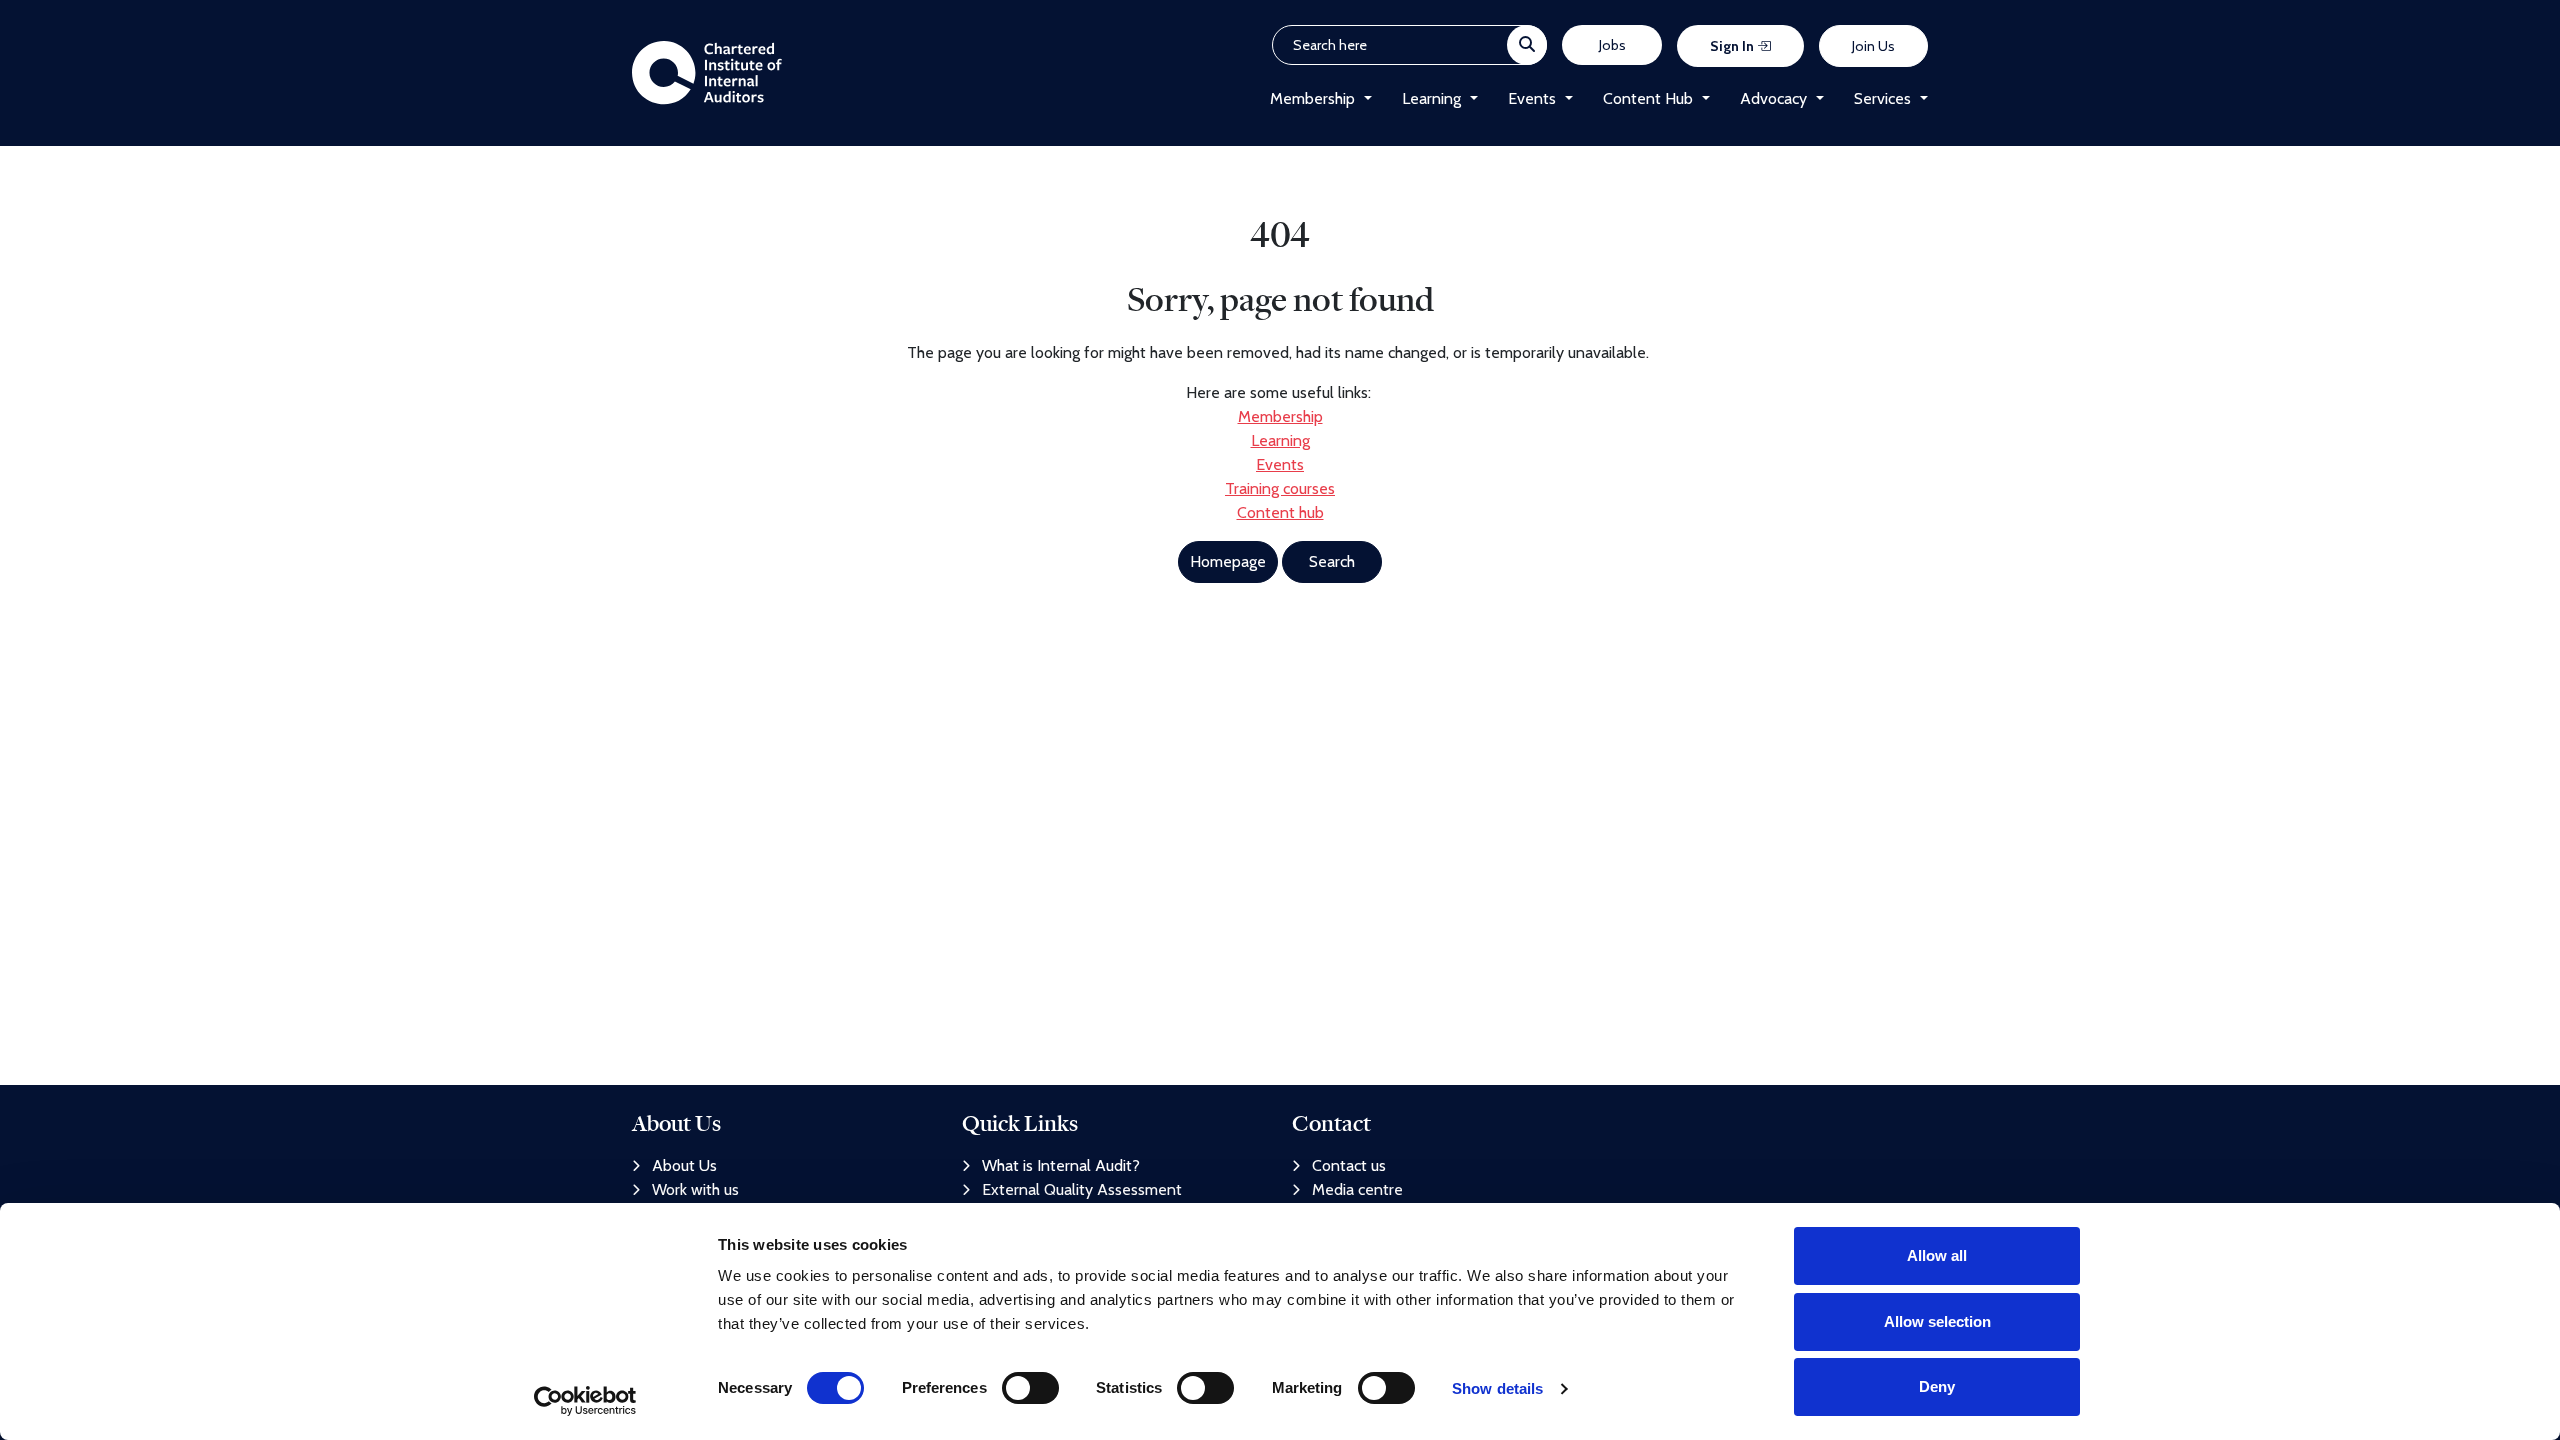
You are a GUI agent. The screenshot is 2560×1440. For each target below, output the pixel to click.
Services (1882, 98)
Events (1532, 98)
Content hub (1280, 512)
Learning (1431, 98)
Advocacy (1773, 98)
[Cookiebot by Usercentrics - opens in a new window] (585, 1401)
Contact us (1349, 1165)
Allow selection (1937, 1321)
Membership (1312, 98)
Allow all (1937, 1255)
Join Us (1873, 46)
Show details (1497, 1388)
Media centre (1357, 1189)
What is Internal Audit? (1061, 1165)
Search (1332, 561)
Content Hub (1648, 98)
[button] (1363, 99)
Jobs (1612, 45)
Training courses (1280, 488)
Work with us (695, 1189)
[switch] (1030, 1388)
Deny (1937, 1386)
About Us (684, 1165)
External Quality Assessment (1082, 1189)
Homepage (1228, 561)
